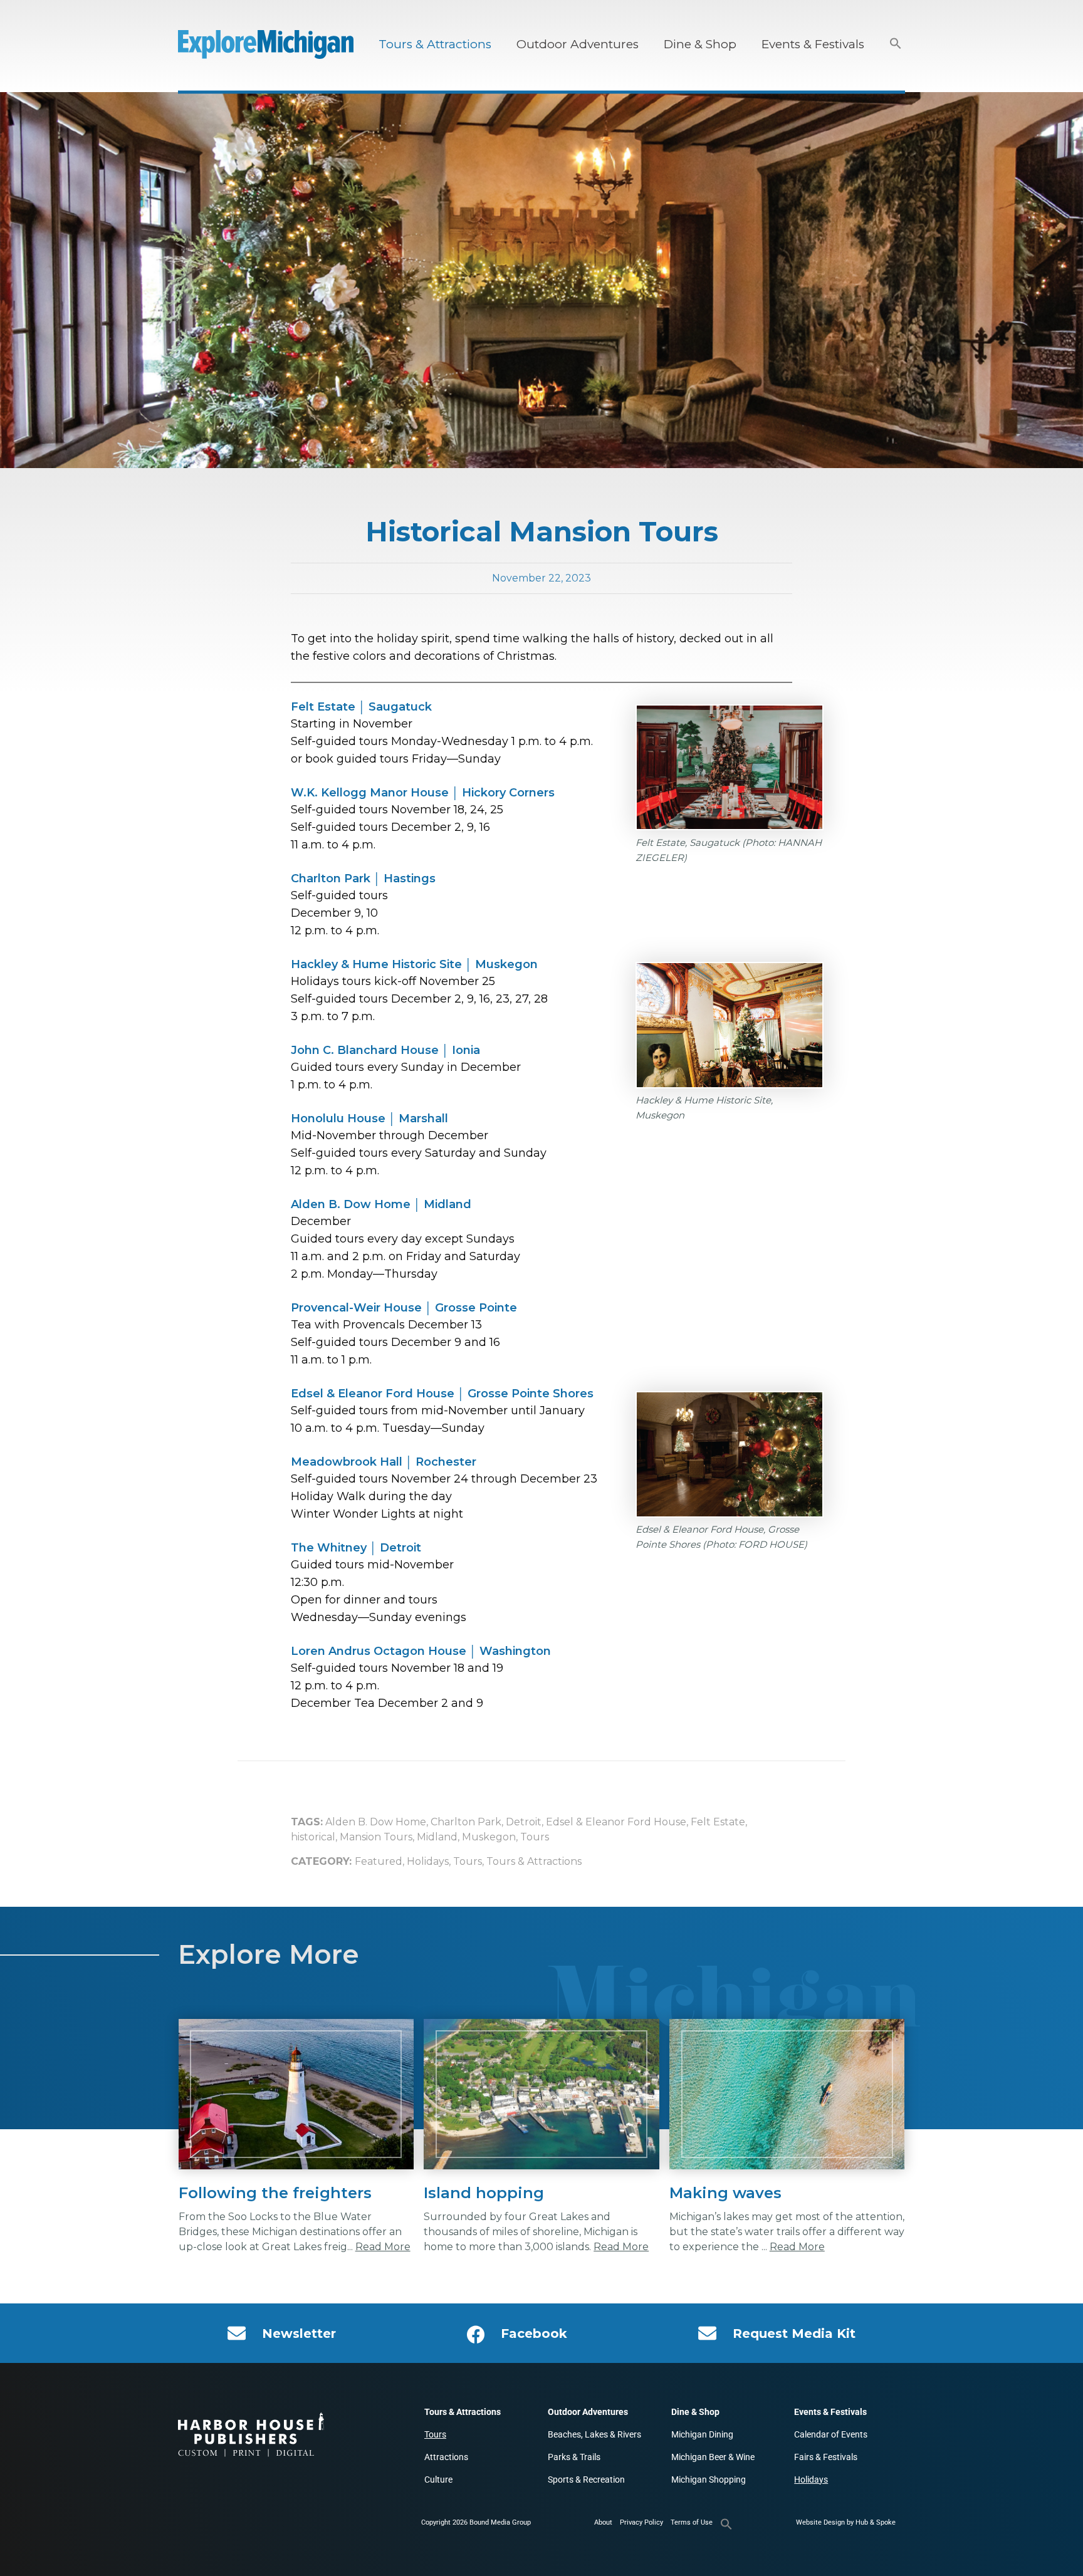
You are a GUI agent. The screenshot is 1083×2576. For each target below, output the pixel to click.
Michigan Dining (702, 2434)
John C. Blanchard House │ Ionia (385, 1050)
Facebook (534, 2334)
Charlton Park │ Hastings (363, 879)
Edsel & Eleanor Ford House (616, 1822)
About (603, 2522)
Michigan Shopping (709, 2480)
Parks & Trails (574, 2457)
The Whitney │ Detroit (356, 1548)
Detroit (524, 1822)
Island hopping (484, 2193)
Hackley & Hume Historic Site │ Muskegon (414, 964)
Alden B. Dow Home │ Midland (381, 1204)
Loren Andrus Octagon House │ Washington (421, 1651)
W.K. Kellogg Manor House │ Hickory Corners (423, 793)
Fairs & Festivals (826, 2457)
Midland (437, 1837)
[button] (896, 44)
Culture (438, 2480)
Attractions (446, 2457)
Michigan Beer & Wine (713, 2457)
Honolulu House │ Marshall (369, 1119)
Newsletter (299, 2334)
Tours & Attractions (435, 44)
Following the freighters (275, 2193)
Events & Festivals (813, 44)
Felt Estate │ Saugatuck (361, 707)
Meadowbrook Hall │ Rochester (384, 1462)
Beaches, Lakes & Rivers (594, 2434)
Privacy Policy (641, 2522)
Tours (535, 1837)
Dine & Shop (700, 44)
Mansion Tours (376, 1837)
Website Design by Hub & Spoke (846, 2522)
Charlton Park (466, 1822)
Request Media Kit (794, 2334)
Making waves (725, 2193)
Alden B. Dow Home (376, 1822)
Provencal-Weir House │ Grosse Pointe (404, 1308)
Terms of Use (692, 2522)
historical (313, 1837)
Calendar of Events (831, 2434)
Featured (379, 1861)
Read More (383, 2247)
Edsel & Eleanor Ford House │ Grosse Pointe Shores (442, 1394)
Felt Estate (718, 1822)
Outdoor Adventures (578, 44)
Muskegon (489, 1837)
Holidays (428, 1861)
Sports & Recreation (586, 2480)
